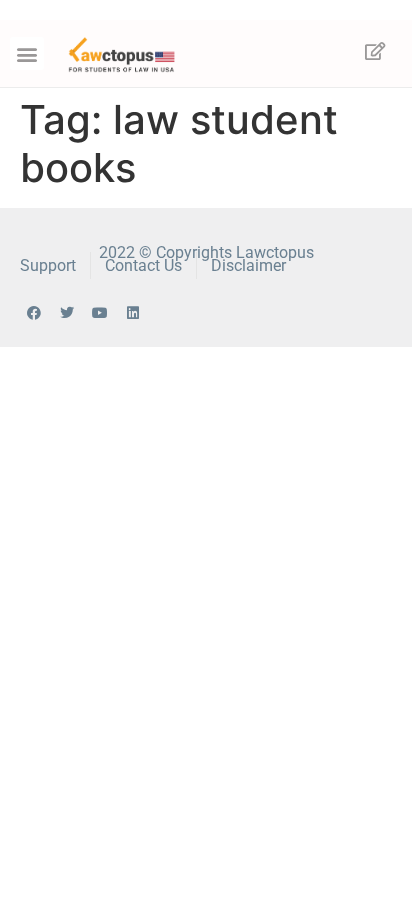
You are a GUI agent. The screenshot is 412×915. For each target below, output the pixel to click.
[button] (27, 53)
